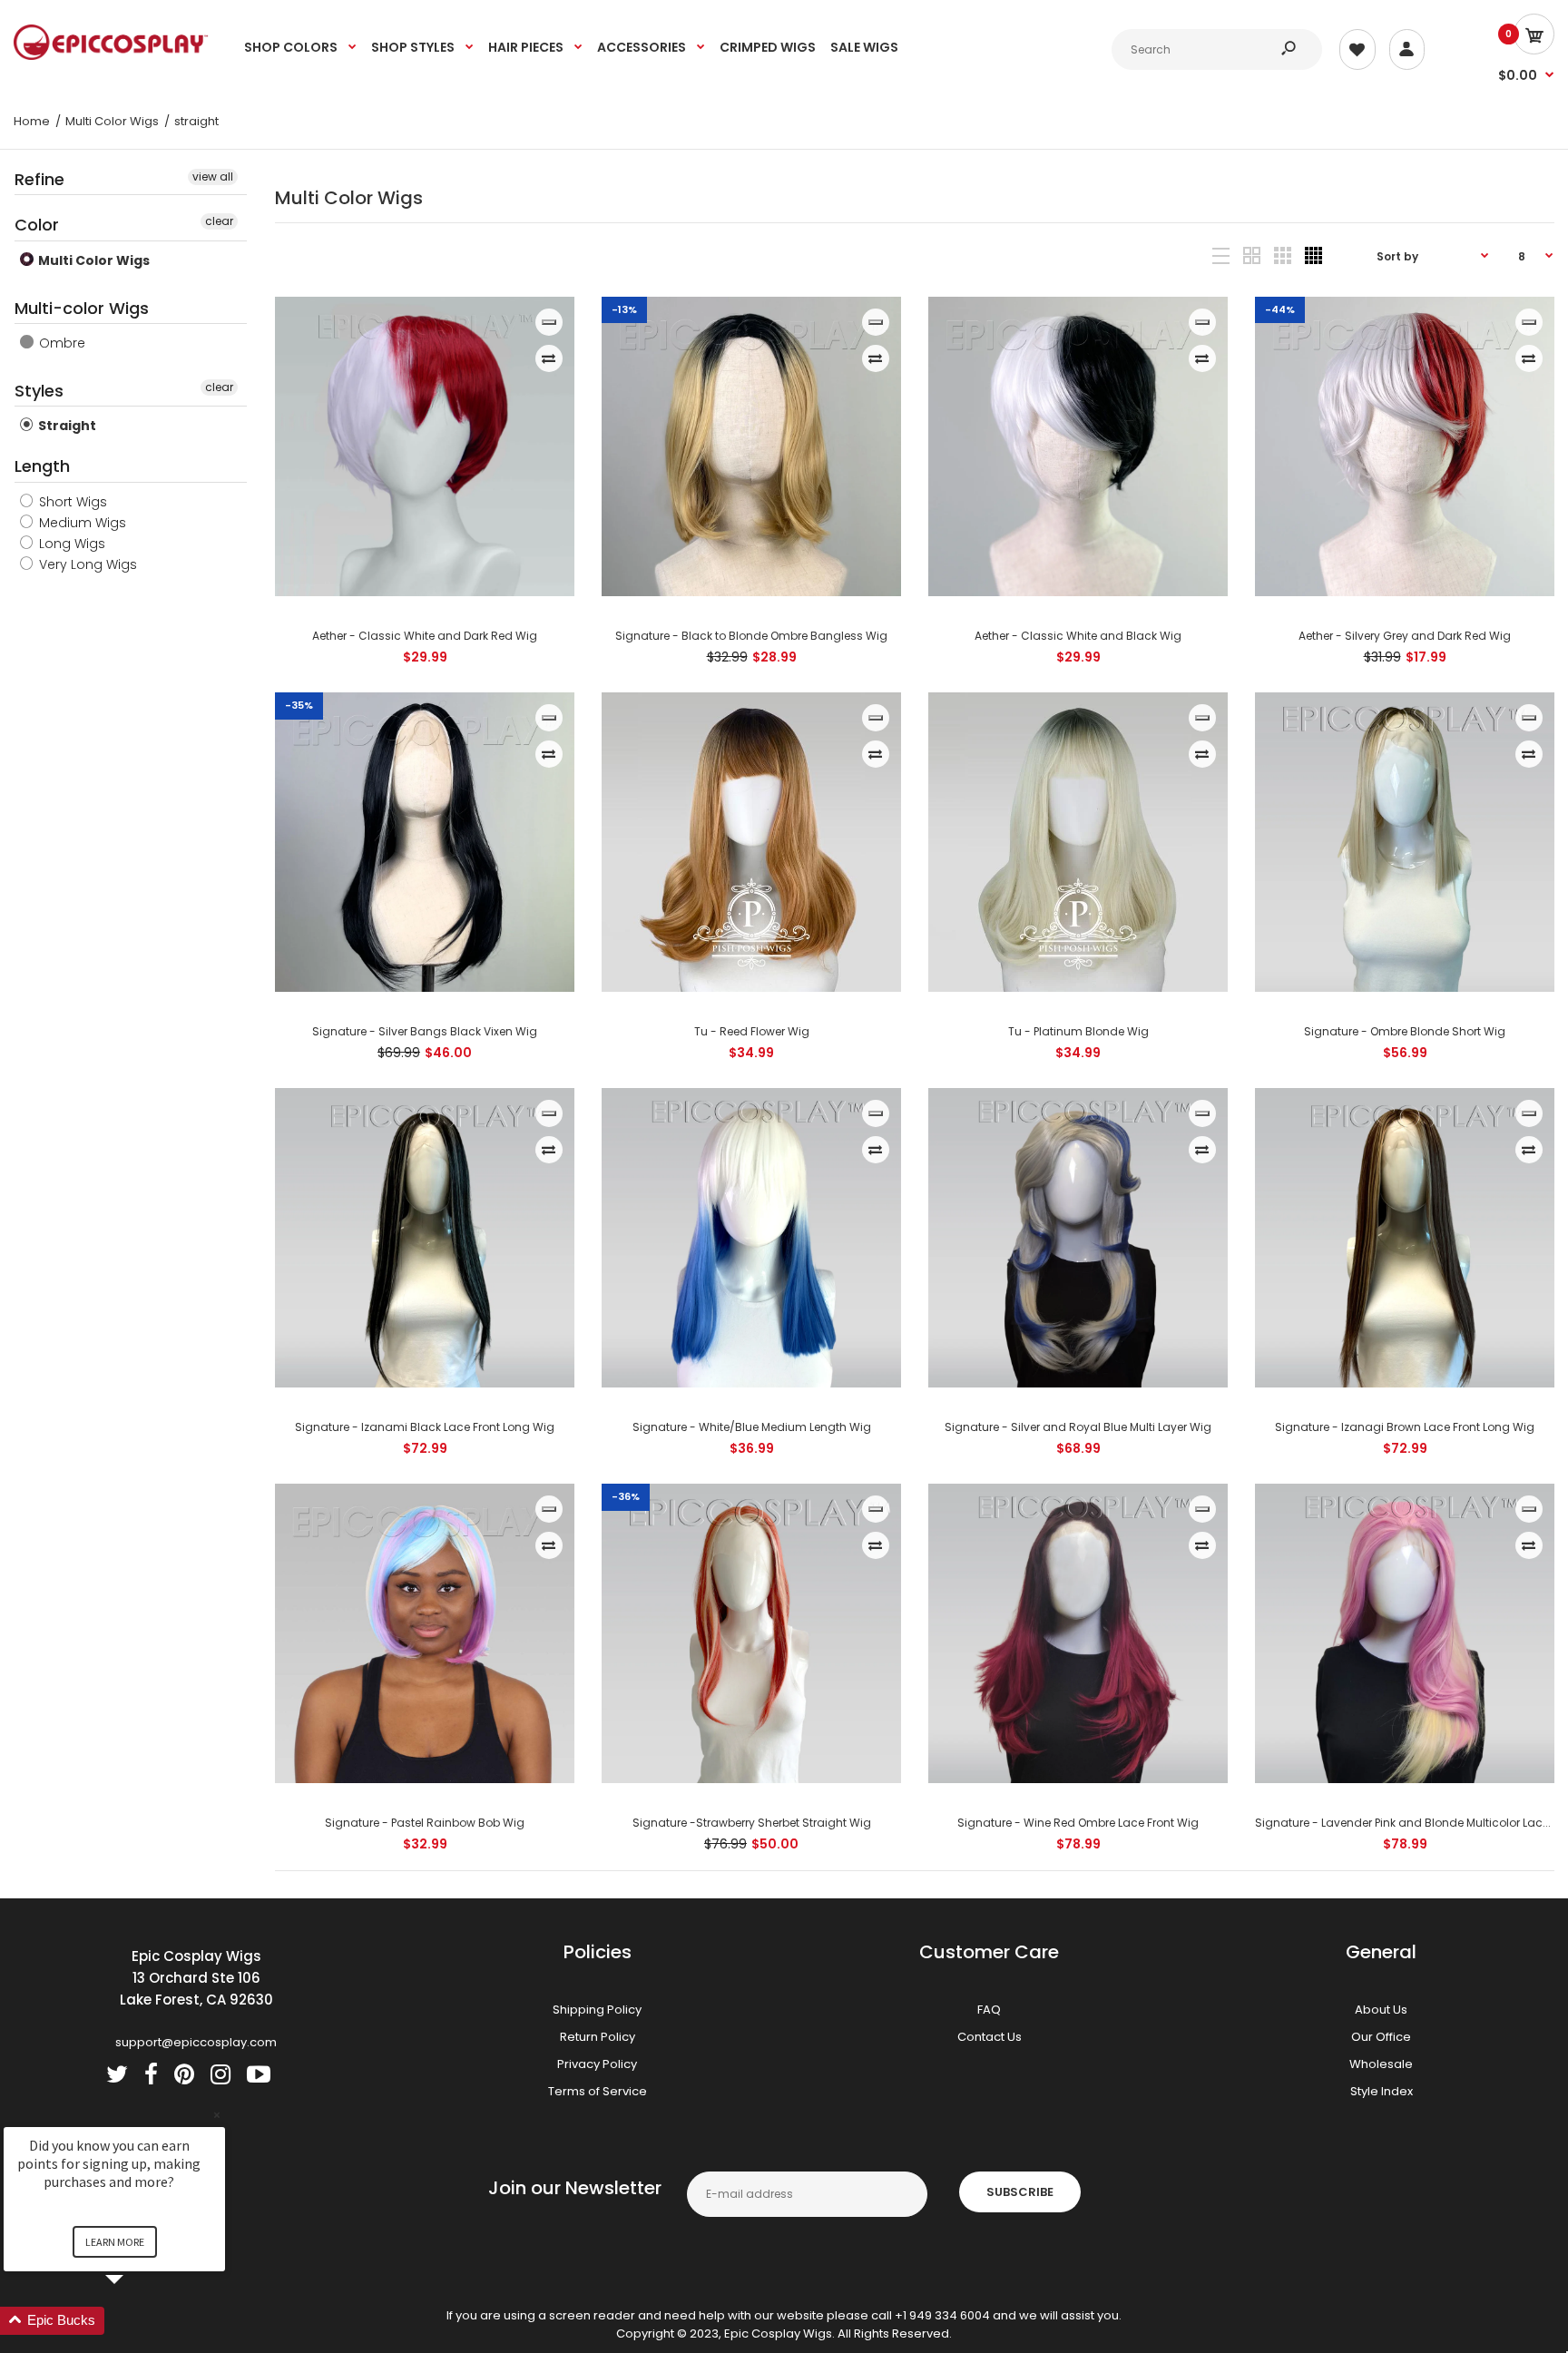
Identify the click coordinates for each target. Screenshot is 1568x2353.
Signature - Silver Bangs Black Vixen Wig (425, 1031)
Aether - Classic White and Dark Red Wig (425, 636)
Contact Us (990, 2037)
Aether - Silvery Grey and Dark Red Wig (1405, 636)
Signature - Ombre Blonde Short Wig (1405, 1031)
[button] (136, 2321)
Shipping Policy (597, 2010)
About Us (1381, 2010)
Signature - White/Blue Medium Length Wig (751, 1427)
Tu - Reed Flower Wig (751, 1031)
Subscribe (1020, 2192)
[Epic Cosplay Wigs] (111, 56)
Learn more (115, 2242)
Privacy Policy (597, 2064)
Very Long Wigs (86, 564)
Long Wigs (70, 544)
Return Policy (598, 2037)
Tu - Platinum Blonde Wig (1078, 1031)
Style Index (1382, 2091)
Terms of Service (598, 2091)
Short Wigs (71, 502)
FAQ (989, 2010)
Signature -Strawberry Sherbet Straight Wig (751, 1823)
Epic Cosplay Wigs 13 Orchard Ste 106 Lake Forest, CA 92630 (196, 1978)
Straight (66, 426)
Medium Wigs (81, 523)
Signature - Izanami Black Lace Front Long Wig (425, 1427)
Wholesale (1381, 2064)
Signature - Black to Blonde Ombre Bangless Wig (751, 636)
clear (219, 221)
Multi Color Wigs (93, 260)
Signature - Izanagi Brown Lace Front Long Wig (1405, 1427)
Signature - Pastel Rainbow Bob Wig (425, 1823)
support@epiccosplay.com (196, 2042)
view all (213, 176)
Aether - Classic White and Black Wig (1078, 636)
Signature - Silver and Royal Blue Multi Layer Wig (1078, 1427)
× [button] (217, 2115)
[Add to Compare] (549, 358)
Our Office (1381, 2037)
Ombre (60, 343)
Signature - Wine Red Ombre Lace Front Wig (1078, 1823)
